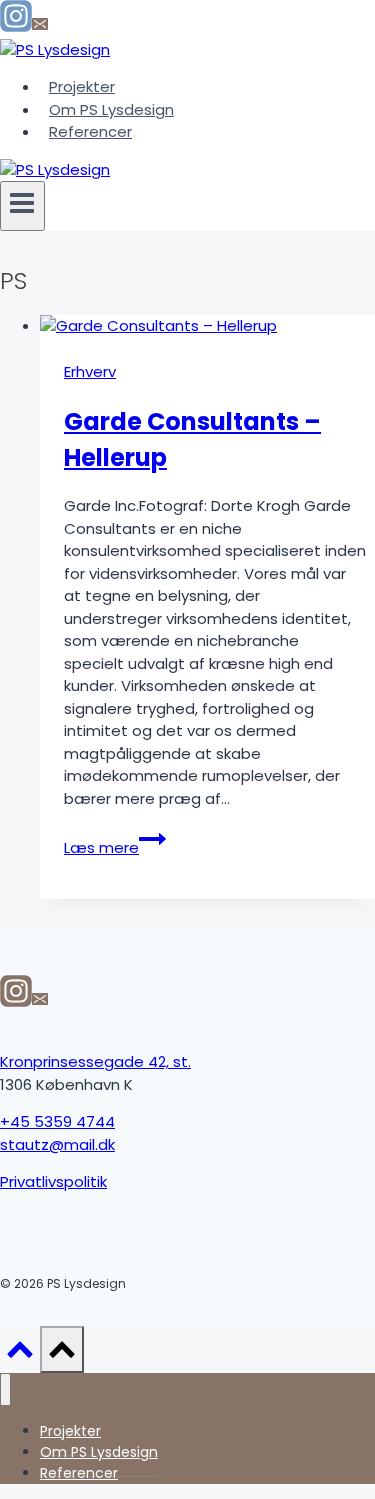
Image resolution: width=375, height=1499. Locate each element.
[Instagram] (16, 26)
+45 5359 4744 (57, 1121)
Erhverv (90, 371)
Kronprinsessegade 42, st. (95, 1061)
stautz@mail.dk (57, 1144)
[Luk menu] (5, 1389)
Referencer (90, 131)
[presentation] (207, 326)
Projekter (82, 86)
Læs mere (115, 847)
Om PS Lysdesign (111, 109)
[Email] (40, 26)
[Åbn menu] (22, 205)
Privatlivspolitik (53, 1181)
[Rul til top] (20, 1356)
